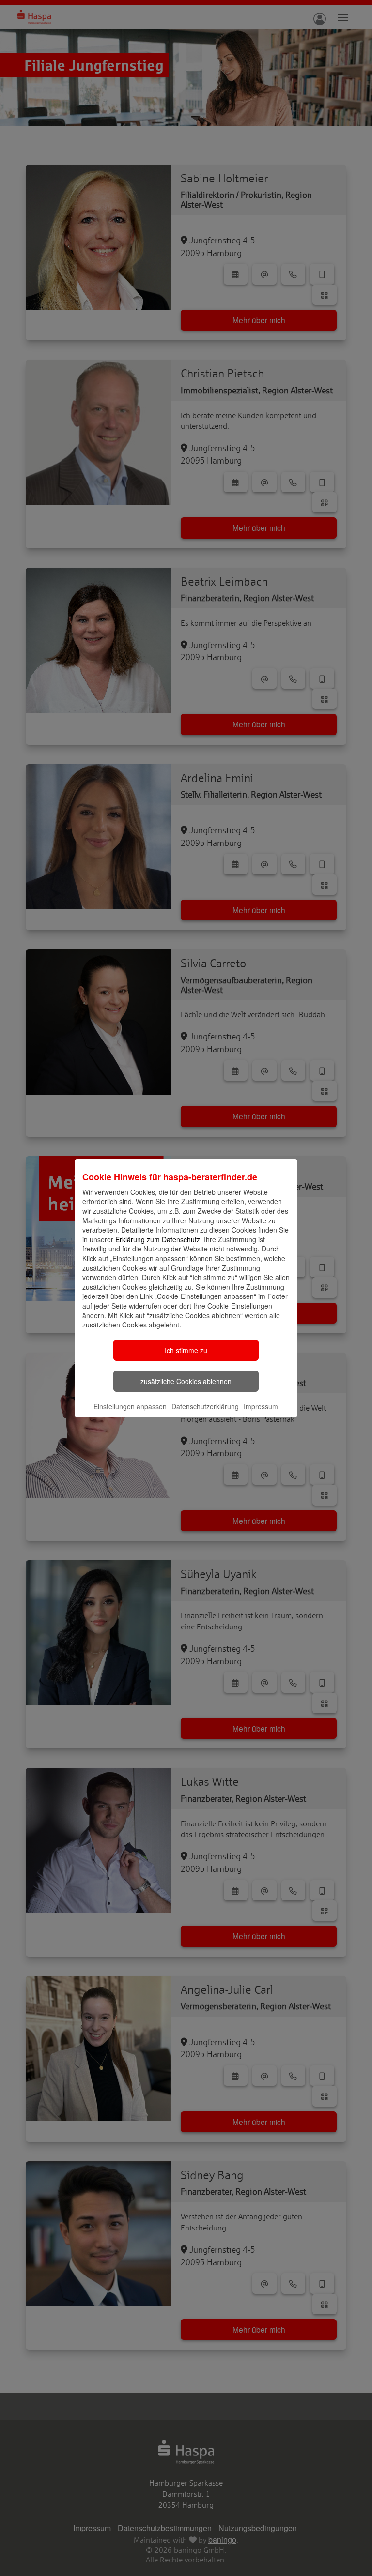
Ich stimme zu (186, 1350)
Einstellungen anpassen (130, 1406)
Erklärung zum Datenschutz (158, 1239)
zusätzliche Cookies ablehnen (186, 1381)
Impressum (261, 1406)
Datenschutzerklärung (205, 1406)
